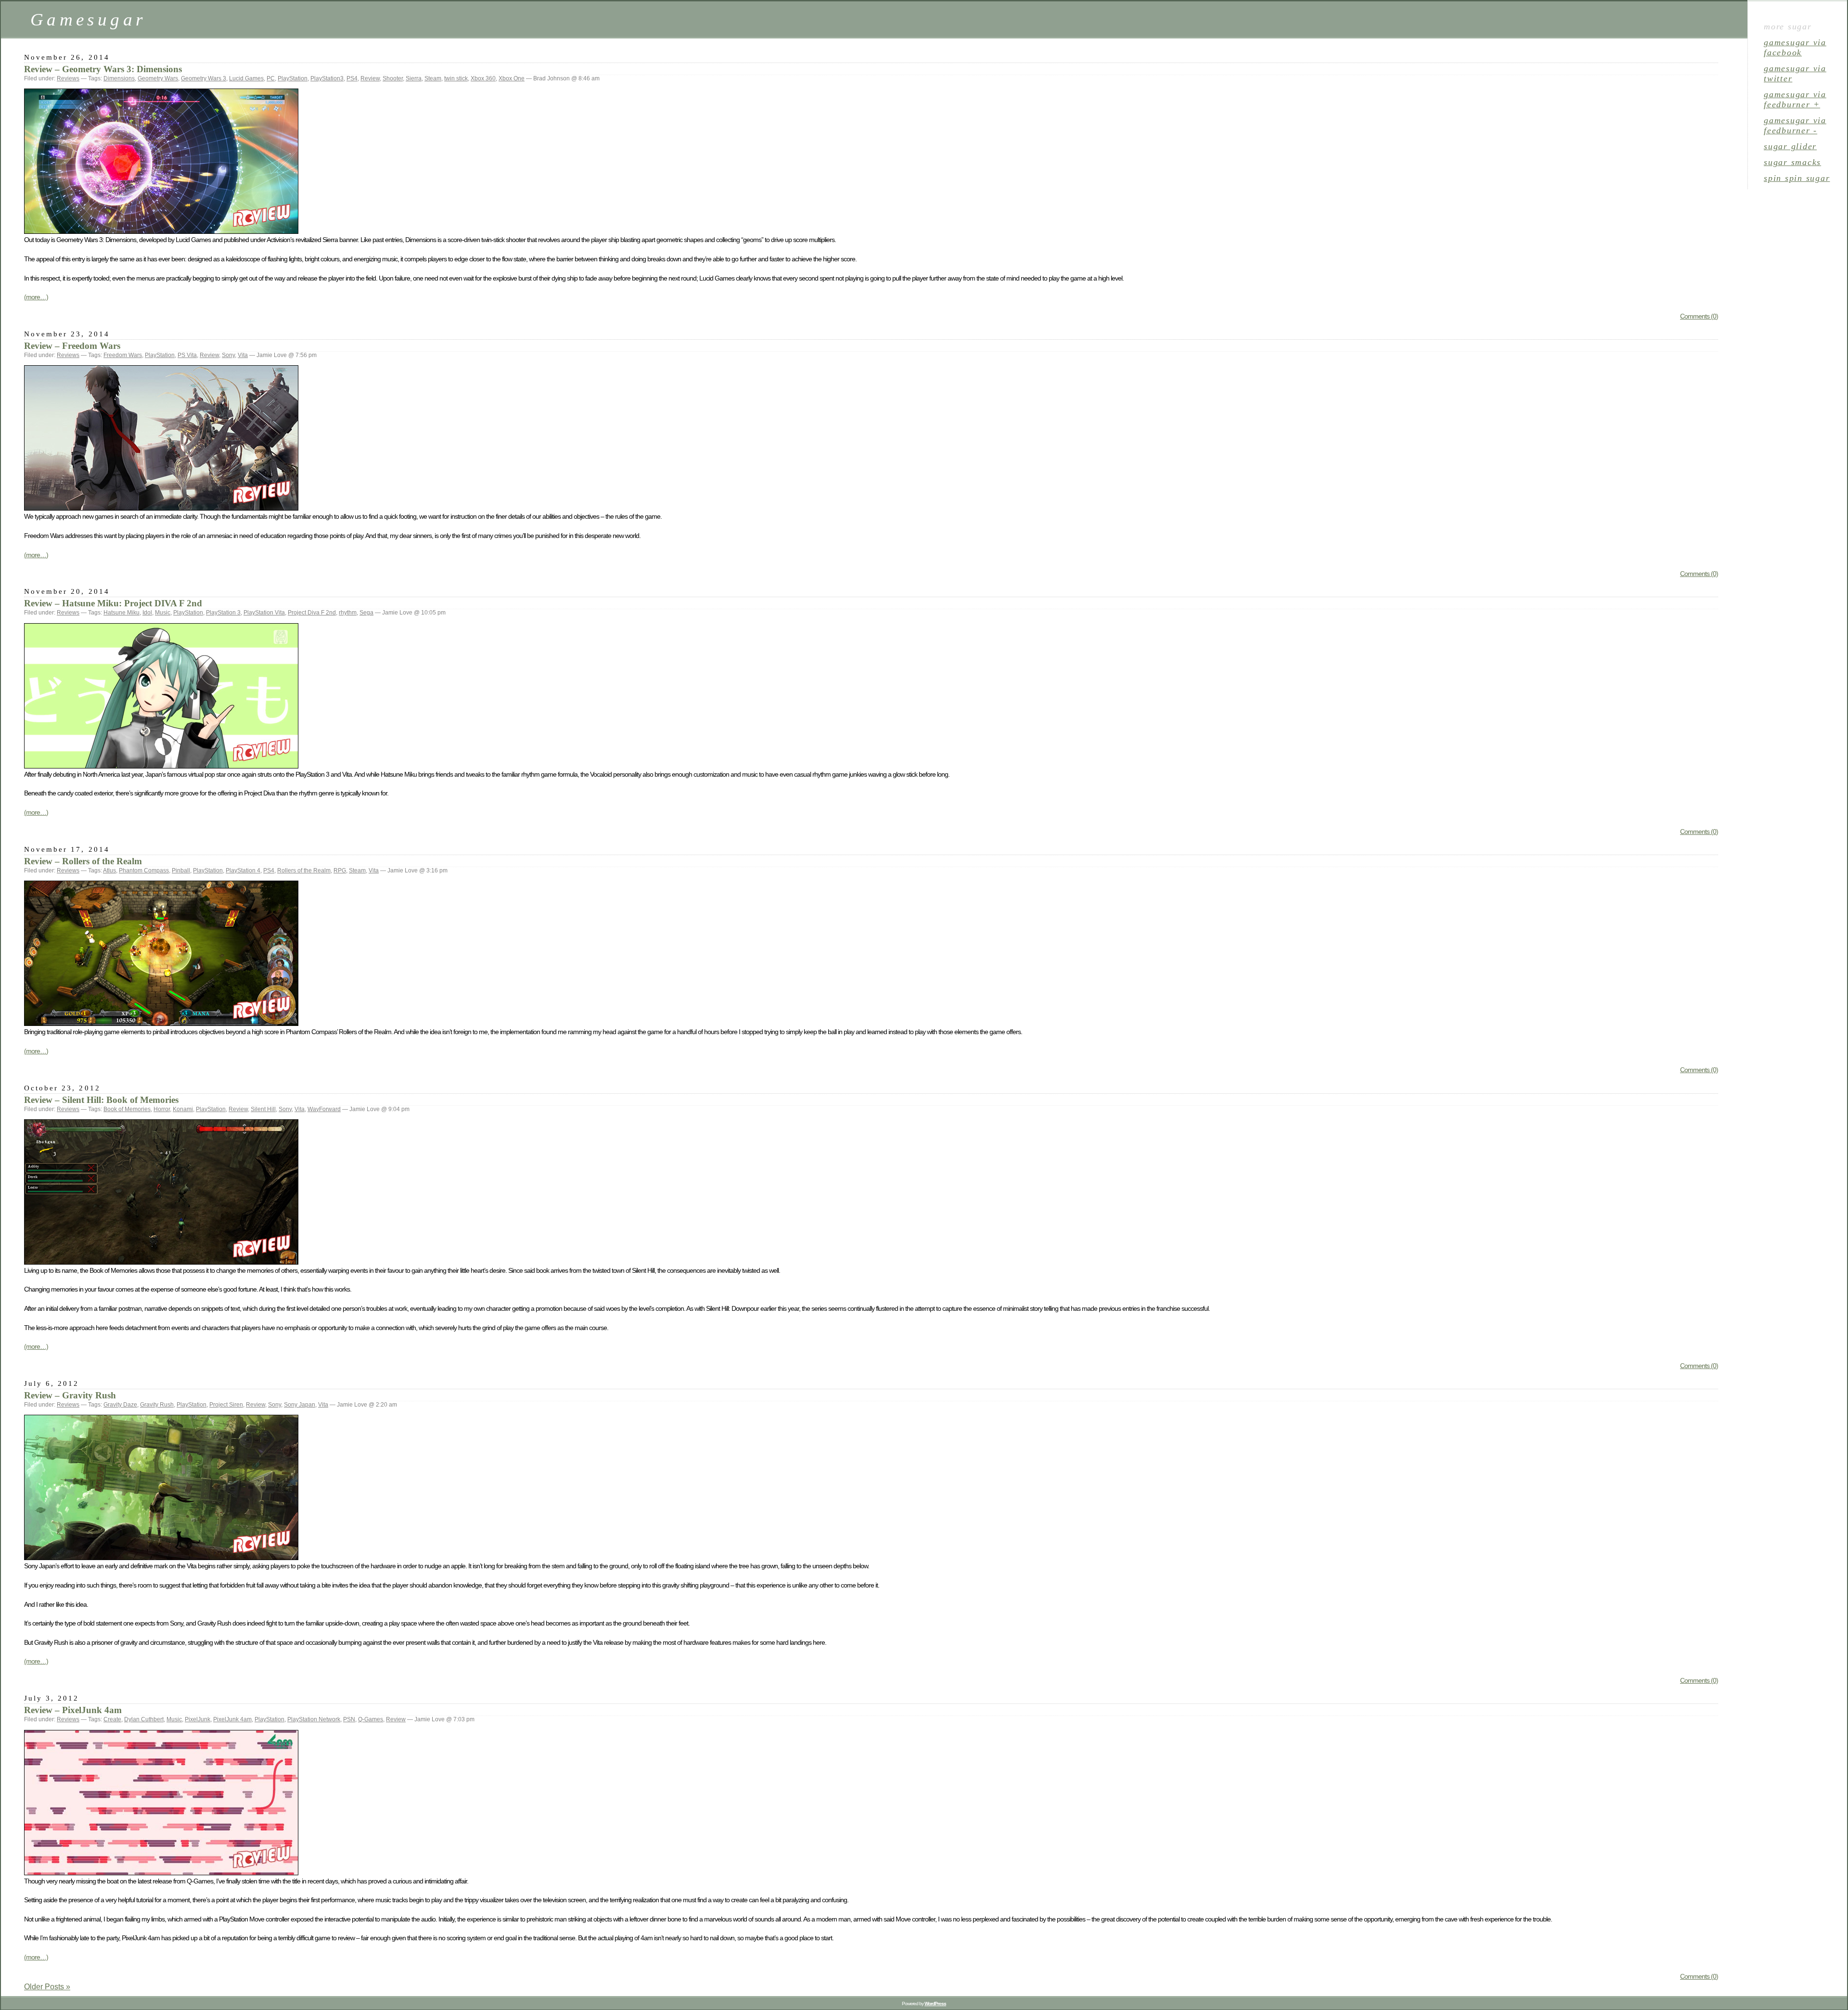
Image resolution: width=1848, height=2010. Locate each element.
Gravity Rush (157, 1405)
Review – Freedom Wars (72, 346)
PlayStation (293, 78)
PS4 (352, 78)
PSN (349, 1719)
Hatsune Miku (122, 613)
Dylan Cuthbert (144, 1719)
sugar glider (1790, 146)
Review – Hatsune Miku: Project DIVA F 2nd (113, 603)
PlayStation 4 (243, 871)
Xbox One (512, 78)
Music (163, 613)
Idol (147, 613)
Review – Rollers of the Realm (83, 861)
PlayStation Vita (264, 613)
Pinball (181, 871)
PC (271, 78)
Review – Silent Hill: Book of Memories (101, 1100)
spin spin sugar (1797, 178)
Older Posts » (47, 1987)
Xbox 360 (483, 78)
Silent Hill (263, 1109)
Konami (183, 1109)
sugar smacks (1792, 162)
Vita (243, 355)
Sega (366, 613)
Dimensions (119, 78)
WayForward (324, 1109)
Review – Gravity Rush (70, 1395)
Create (112, 1719)
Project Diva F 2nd (312, 613)
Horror (162, 1109)
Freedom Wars (123, 355)
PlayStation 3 (223, 613)
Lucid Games (246, 78)
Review (370, 78)
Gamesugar (88, 19)
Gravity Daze (120, 1405)
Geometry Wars (158, 78)
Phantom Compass (144, 871)
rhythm (348, 613)
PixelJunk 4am (232, 1719)
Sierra (414, 78)
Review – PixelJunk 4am (73, 1710)
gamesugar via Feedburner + (1795, 99)
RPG (340, 871)
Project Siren (226, 1405)
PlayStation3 (327, 78)
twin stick (456, 78)
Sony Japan (300, 1405)
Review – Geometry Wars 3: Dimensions (103, 69)
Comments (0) (1699, 316)
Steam (433, 78)
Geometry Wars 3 (204, 78)
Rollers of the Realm (304, 871)
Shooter (393, 78)
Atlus (109, 871)
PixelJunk (198, 1719)
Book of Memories (127, 1109)
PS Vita (187, 355)
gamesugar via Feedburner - (1795, 125)
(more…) (36, 297)
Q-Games (371, 1719)
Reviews (68, 78)
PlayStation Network (314, 1719)
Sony (228, 355)
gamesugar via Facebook (1795, 47)
